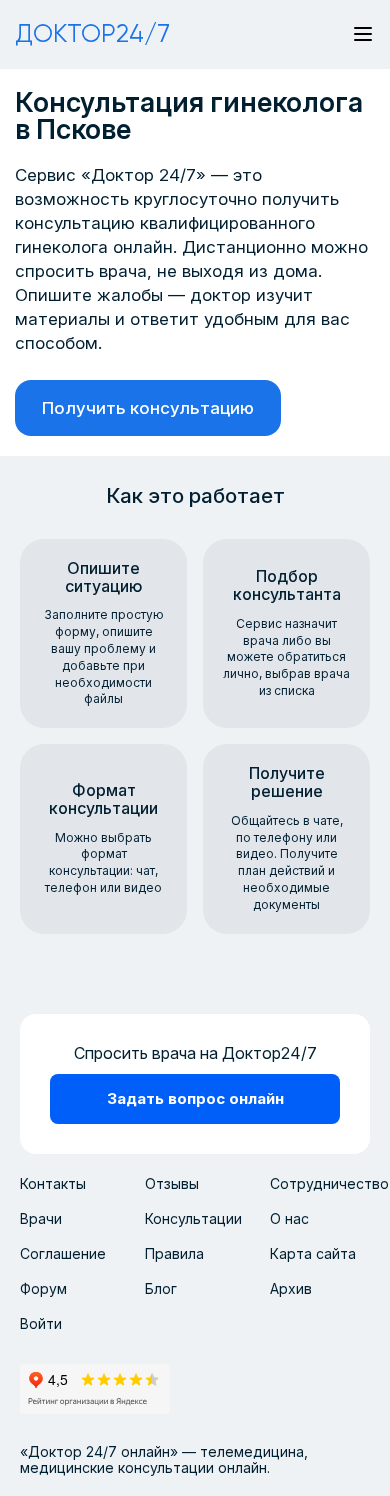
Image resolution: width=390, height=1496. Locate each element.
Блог (161, 1288)
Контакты (53, 1183)
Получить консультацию (148, 408)
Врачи (41, 1218)
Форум (43, 1288)
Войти (41, 1323)
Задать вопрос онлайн (195, 1098)
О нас (289, 1218)
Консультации (193, 1218)
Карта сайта (313, 1253)
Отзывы (172, 1183)
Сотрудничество (329, 1183)
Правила (174, 1253)
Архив (291, 1288)
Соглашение (63, 1253)
